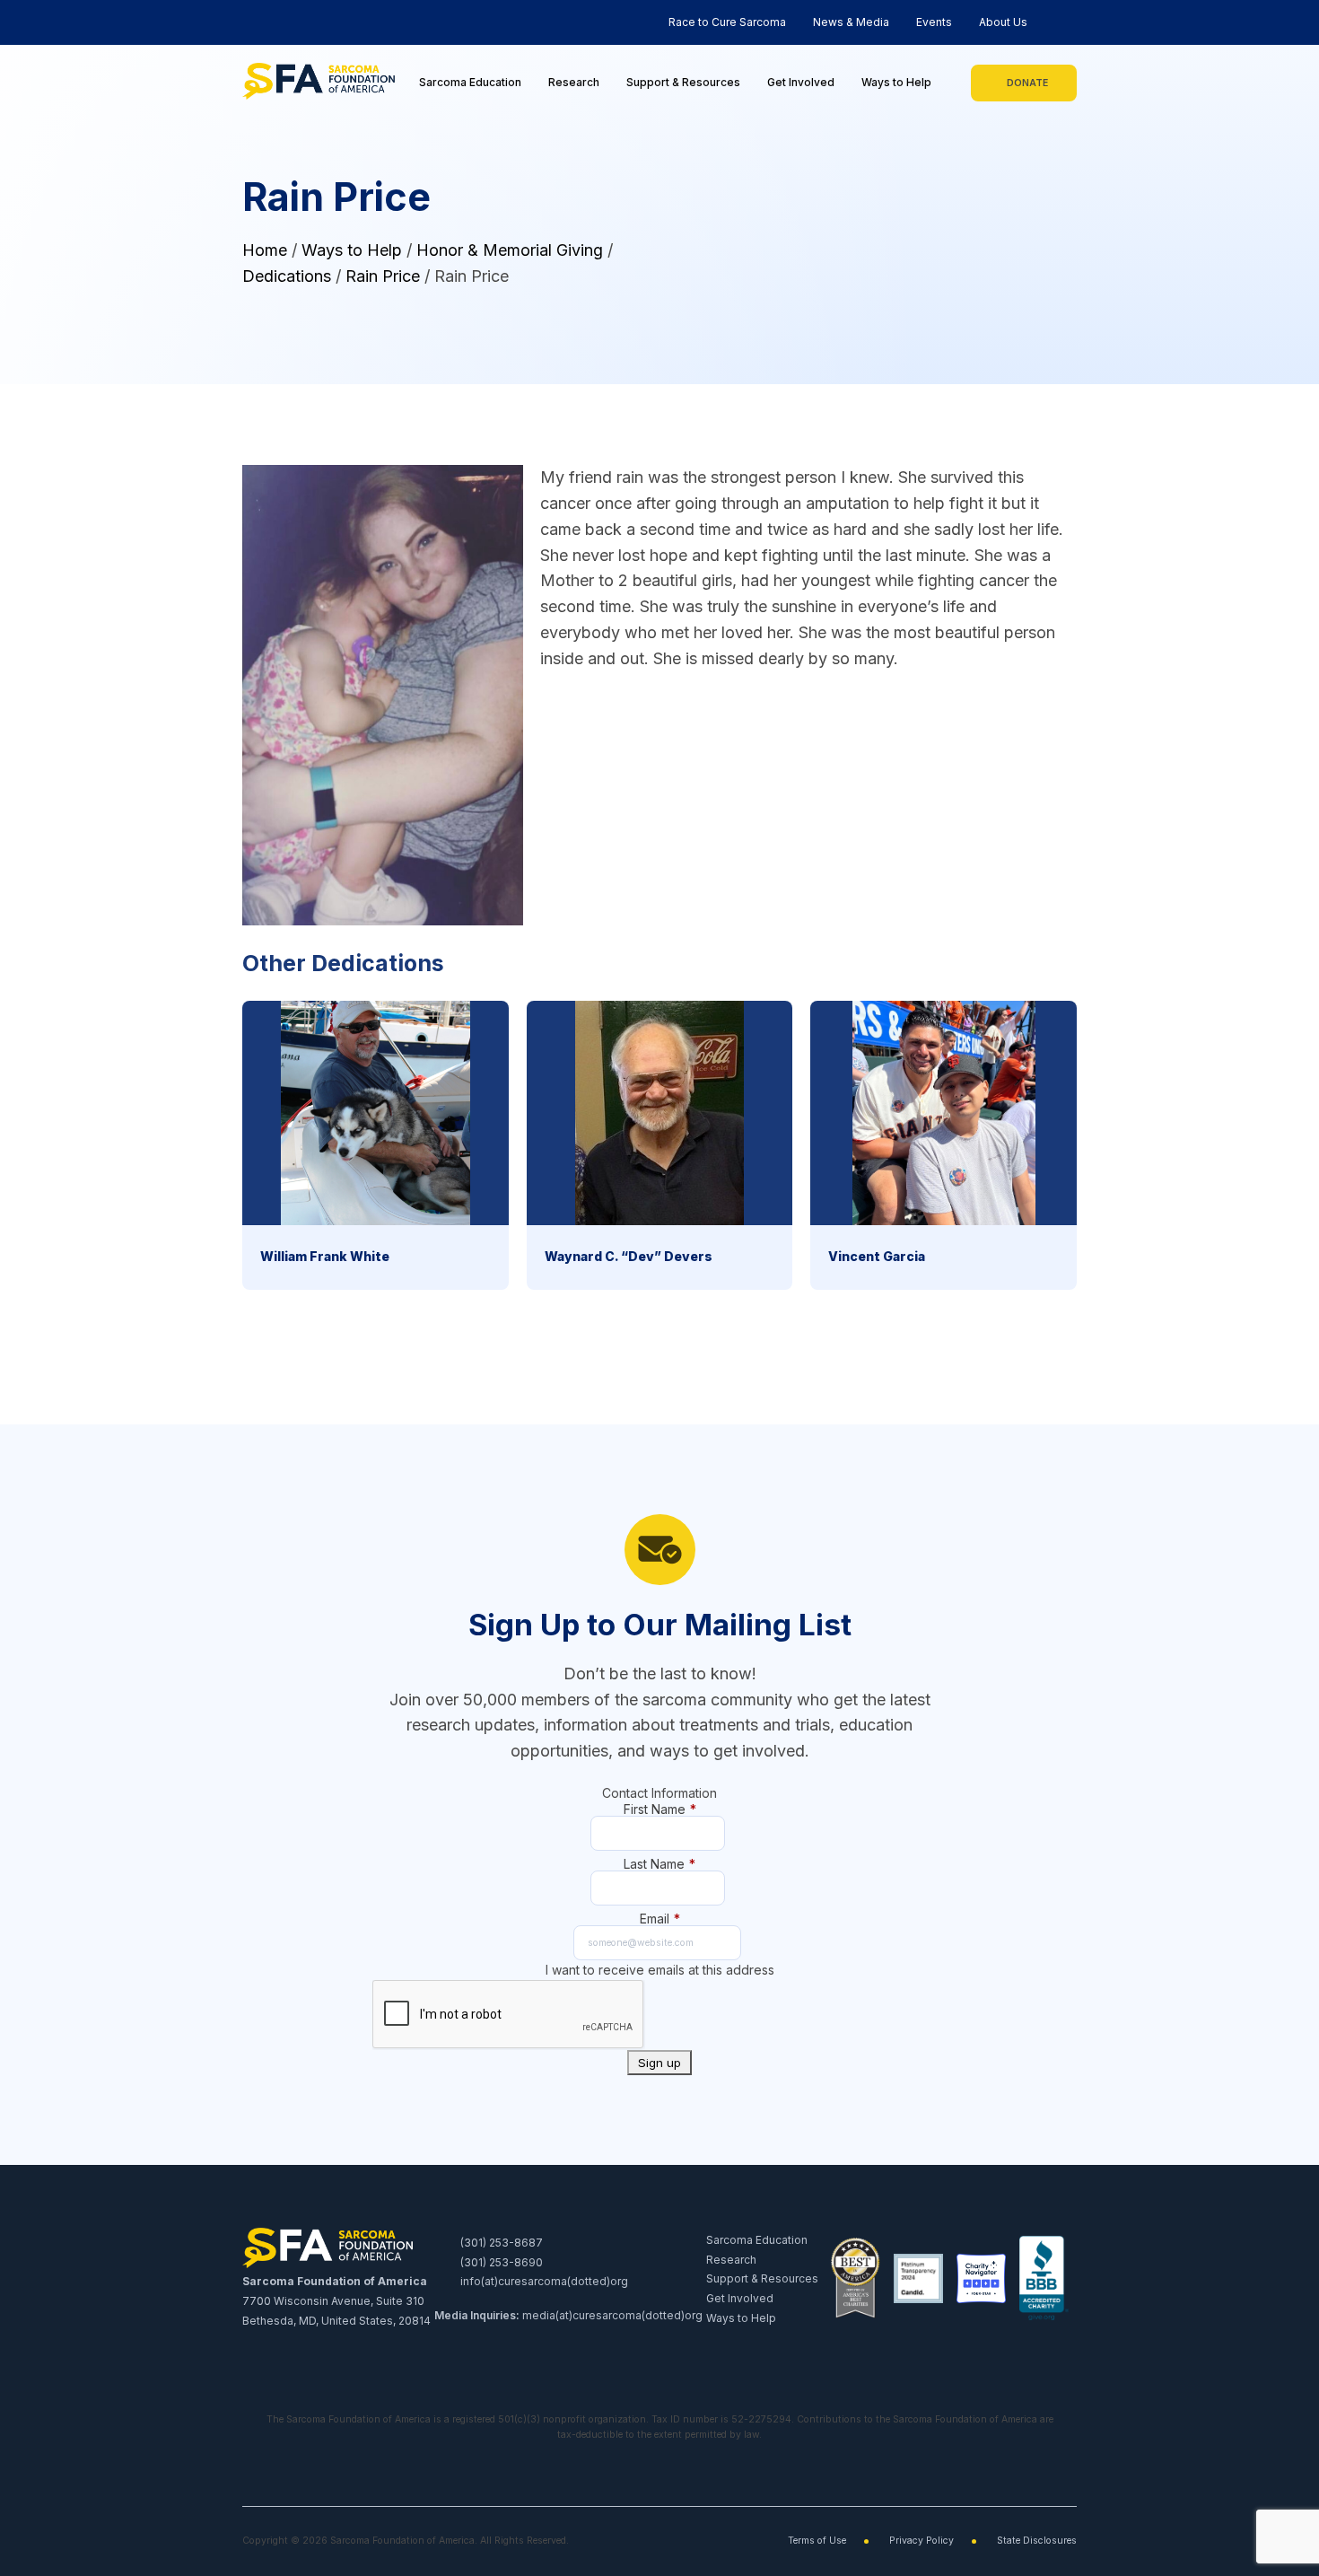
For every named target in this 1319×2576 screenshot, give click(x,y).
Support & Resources (683, 82)
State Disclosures (1037, 2541)
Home (265, 250)
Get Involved (801, 82)
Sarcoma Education (470, 82)
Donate (1027, 83)
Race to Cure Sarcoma (727, 22)
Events (934, 22)
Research (574, 82)
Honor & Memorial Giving (510, 250)
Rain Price (383, 276)
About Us (1003, 22)
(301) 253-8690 (500, 2262)
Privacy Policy (922, 2541)
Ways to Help (896, 82)
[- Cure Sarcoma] (319, 83)
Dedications (287, 276)
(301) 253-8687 (500, 2243)
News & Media (851, 22)
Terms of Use (817, 2541)
